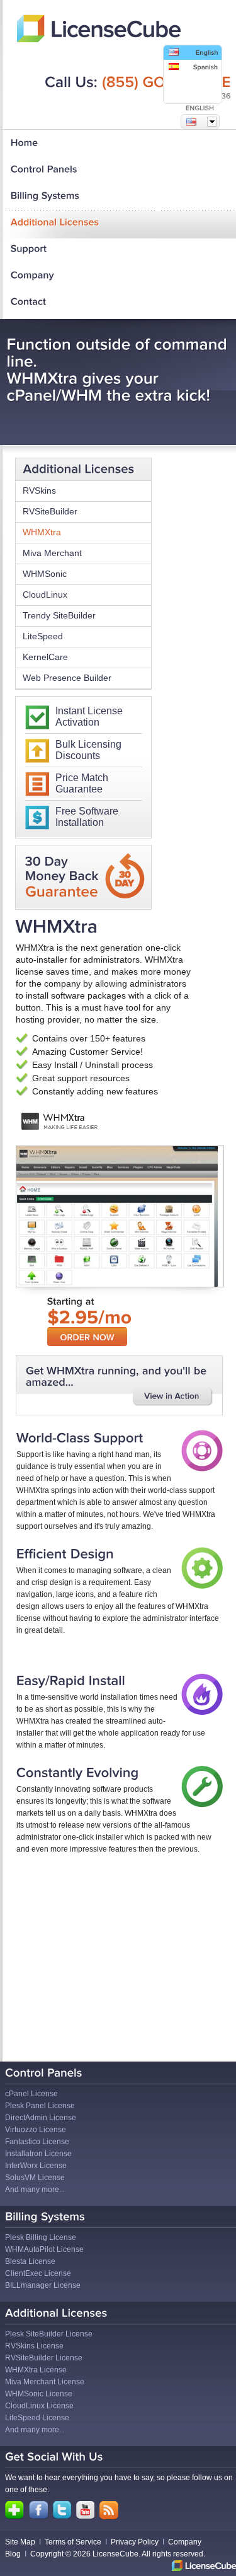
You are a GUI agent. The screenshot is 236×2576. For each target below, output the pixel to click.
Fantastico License (37, 2142)
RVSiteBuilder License (44, 2358)
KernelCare (45, 657)
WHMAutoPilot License (44, 2249)
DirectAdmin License (41, 2118)
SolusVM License (35, 2178)
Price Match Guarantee (82, 783)
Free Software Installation (87, 817)
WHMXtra (42, 532)
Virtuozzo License (36, 2130)
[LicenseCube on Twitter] (62, 2510)
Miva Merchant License (45, 2382)
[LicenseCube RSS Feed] (109, 2510)
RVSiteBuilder (50, 511)
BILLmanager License (43, 2285)
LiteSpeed (43, 636)
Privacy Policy (135, 2542)
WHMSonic (45, 574)
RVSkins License (34, 2346)
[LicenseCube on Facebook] (38, 2510)
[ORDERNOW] (87, 1337)
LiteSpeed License (37, 2418)
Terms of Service (73, 2542)
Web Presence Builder (67, 678)
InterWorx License (36, 2166)
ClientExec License (38, 2273)
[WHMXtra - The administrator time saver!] (173, 1397)
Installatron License (38, 2154)
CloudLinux (45, 595)
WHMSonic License (39, 2394)
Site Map (20, 2542)
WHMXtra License (36, 2370)
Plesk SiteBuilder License (49, 2334)
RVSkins (39, 490)
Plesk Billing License (41, 2237)
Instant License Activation (89, 717)
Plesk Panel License (40, 2106)
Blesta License (30, 2261)
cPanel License (31, 2094)
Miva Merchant (52, 553)
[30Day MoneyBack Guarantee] (62, 878)
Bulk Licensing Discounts (88, 750)
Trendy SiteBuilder (59, 615)
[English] (193, 53)
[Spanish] (193, 67)
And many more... (35, 2190)
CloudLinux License (39, 2406)
